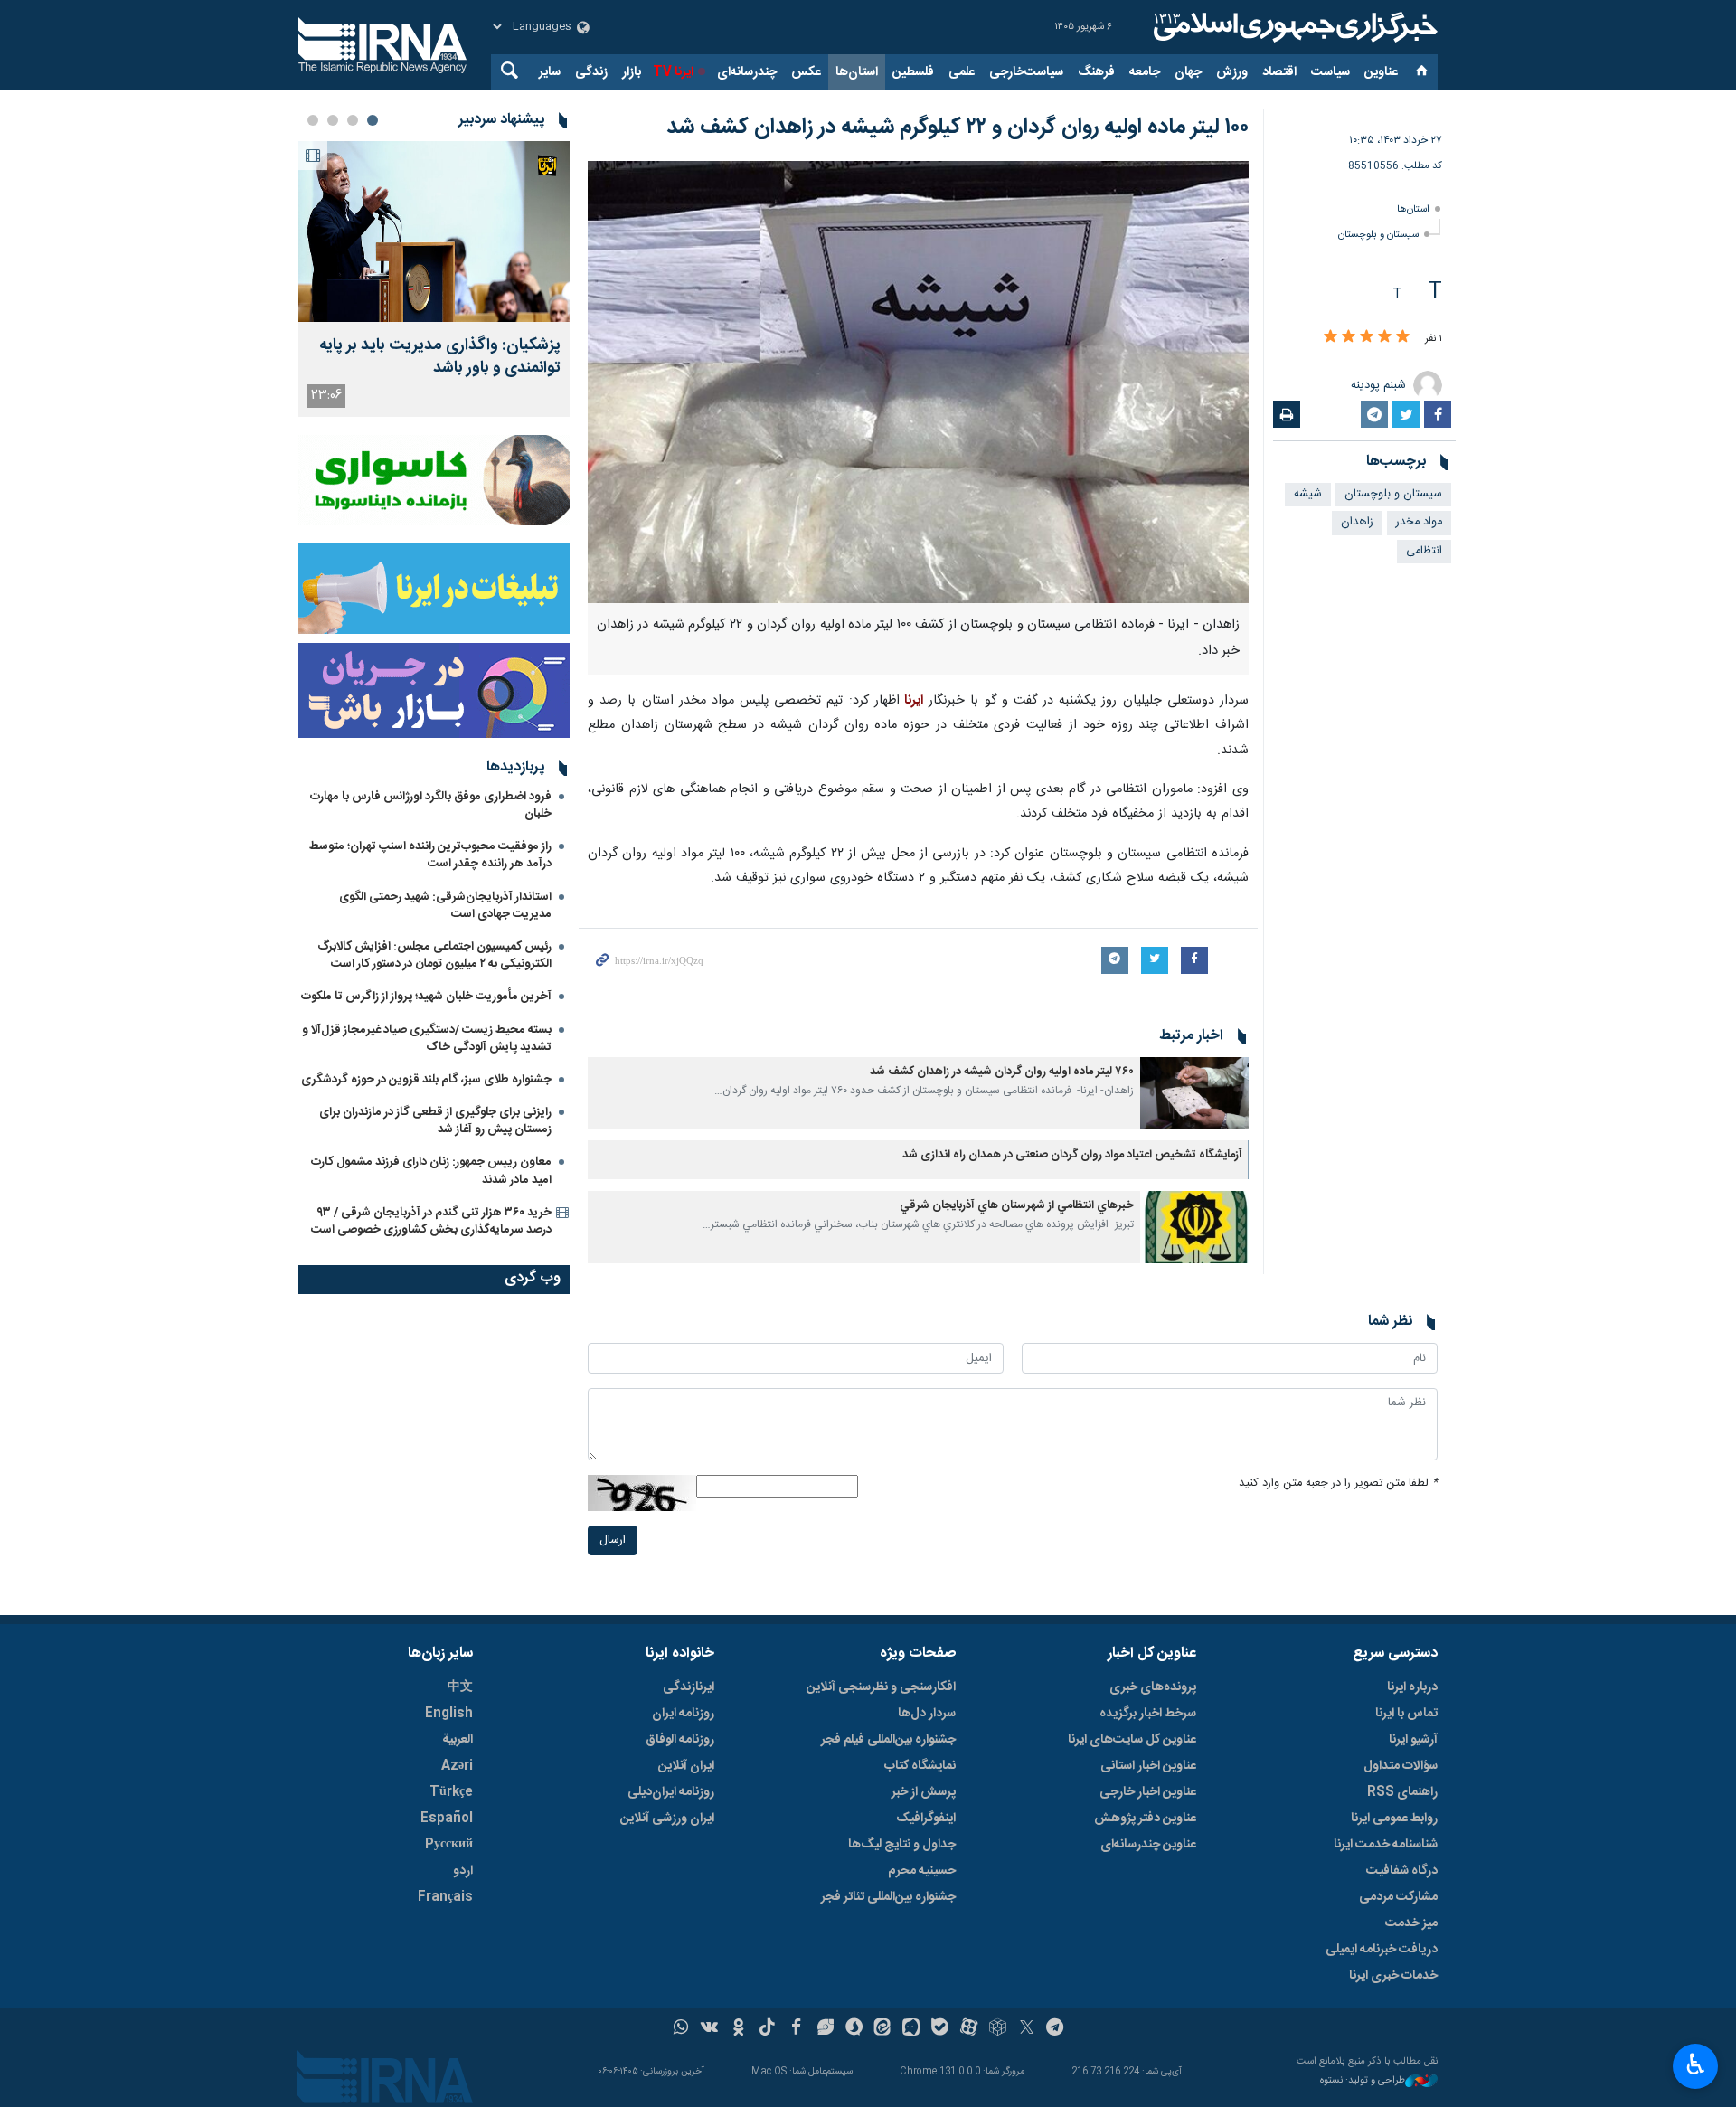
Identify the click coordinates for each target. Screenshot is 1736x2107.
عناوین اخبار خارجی (1148, 1792)
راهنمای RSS (1402, 1792)
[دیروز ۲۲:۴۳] (434, 231)
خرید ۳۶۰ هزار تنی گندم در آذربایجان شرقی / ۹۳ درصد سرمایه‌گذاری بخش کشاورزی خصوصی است (431, 1221)
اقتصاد (1279, 72)
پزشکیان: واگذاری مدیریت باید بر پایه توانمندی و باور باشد (440, 357)
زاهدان (1357, 522)
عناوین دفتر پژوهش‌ (1145, 1819)
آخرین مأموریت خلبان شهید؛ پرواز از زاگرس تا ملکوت (426, 997)
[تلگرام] (1056, 2029)
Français (445, 1897)
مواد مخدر (1419, 522)
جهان (1188, 72)
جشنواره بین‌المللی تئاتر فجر (888, 1897)
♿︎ (1696, 2064)
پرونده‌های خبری (1153, 1687)
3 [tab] (333, 120)
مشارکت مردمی (1398, 1897)
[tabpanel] (434, 279)
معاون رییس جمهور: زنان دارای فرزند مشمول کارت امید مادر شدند (431, 1171)
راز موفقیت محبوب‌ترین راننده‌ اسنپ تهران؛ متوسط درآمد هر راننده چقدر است (430, 855)
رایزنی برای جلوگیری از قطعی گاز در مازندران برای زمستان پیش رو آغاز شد (435, 1121)
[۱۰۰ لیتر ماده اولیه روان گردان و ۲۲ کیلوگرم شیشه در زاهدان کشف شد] (918, 382)
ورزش (1232, 72)
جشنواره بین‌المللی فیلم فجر (888, 1740)
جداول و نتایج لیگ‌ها (902, 1845)
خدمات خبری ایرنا (1393, 1976)
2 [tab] (353, 120)
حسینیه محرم (922, 1871)
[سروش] (854, 2029)
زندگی (591, 72)
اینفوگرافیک (926, 1819)
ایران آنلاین (686, 1766)
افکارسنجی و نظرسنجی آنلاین (881, 1687)
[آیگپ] (911, 2029)
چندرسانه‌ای (747, 72)
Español (447, 1819)
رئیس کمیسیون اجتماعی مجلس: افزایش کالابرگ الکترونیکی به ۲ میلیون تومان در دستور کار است (434, 955)
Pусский (449, 1845)
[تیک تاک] (767, 2029)
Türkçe (451, 1792)
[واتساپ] (681, 2029)
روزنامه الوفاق (680, 1740)
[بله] (940, 2029)
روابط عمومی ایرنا (1394, 1819)
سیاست (1330, 72)
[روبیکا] (998, 2029)
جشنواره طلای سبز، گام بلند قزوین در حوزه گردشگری (426, 1080)
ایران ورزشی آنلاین (667, 1819)
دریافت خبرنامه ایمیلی (1382, 1950)
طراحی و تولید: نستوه (1363, 2081)
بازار (632, 72)
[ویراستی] (825, 2029)
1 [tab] (373, 120)
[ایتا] (883, 2029)
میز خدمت (1411, 1923)
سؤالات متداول (1401, 1766)
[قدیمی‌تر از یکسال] (1194, 1093)
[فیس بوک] (796, 2029)
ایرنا (1293, 27)
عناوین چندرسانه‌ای (1148, 1845)
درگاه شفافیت (1402, 1871)
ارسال (613, 1540)
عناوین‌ (1381, 72)
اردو (463, 1871)
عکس (806, 72)
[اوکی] (738, 2029)
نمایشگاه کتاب (920, 1766)
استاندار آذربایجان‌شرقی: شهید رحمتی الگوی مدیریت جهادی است (445, 906)
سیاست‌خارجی (1026, 72)
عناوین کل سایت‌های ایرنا (1132, 1740)
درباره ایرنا (1412, 1687)
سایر (550, 72)
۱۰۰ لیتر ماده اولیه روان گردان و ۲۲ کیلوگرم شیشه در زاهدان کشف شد (958, 128)
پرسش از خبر (924, 1792)
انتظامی (1424, 551)
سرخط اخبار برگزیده (1148, 1714)
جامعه (1145, 72)
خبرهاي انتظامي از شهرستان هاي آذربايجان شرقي (1017, 1206)
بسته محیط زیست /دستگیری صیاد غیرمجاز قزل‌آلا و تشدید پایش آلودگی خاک (427, 1039)
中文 (460, 1687)
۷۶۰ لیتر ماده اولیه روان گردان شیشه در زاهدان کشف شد (1002, 1072)
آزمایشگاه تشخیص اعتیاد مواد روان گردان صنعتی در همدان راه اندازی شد (1072, 1155)
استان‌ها (857, 72)
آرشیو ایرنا (1413, 1740)
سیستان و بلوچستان (1378, 235)
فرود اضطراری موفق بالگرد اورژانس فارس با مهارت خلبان (431, 805)
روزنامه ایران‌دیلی (671, 1792)
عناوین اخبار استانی (1148, 1766)
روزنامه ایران (683, 1714)
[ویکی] (709, 2029)
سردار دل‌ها (927, 1714)
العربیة (458, 1740)
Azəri (457, 1766)
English (449, 1714)
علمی (962, 72)
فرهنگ (1096, 72)
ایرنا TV (673, 72)
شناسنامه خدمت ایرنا (1386, 1845)
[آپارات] (969, 2029)
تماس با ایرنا (1406, 1714)
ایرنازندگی (689, 1687)
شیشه (1308, 494)
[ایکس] (1027, 2029)
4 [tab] (313, 120)
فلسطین (913, 72)
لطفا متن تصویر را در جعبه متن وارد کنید (1338, 1483)
